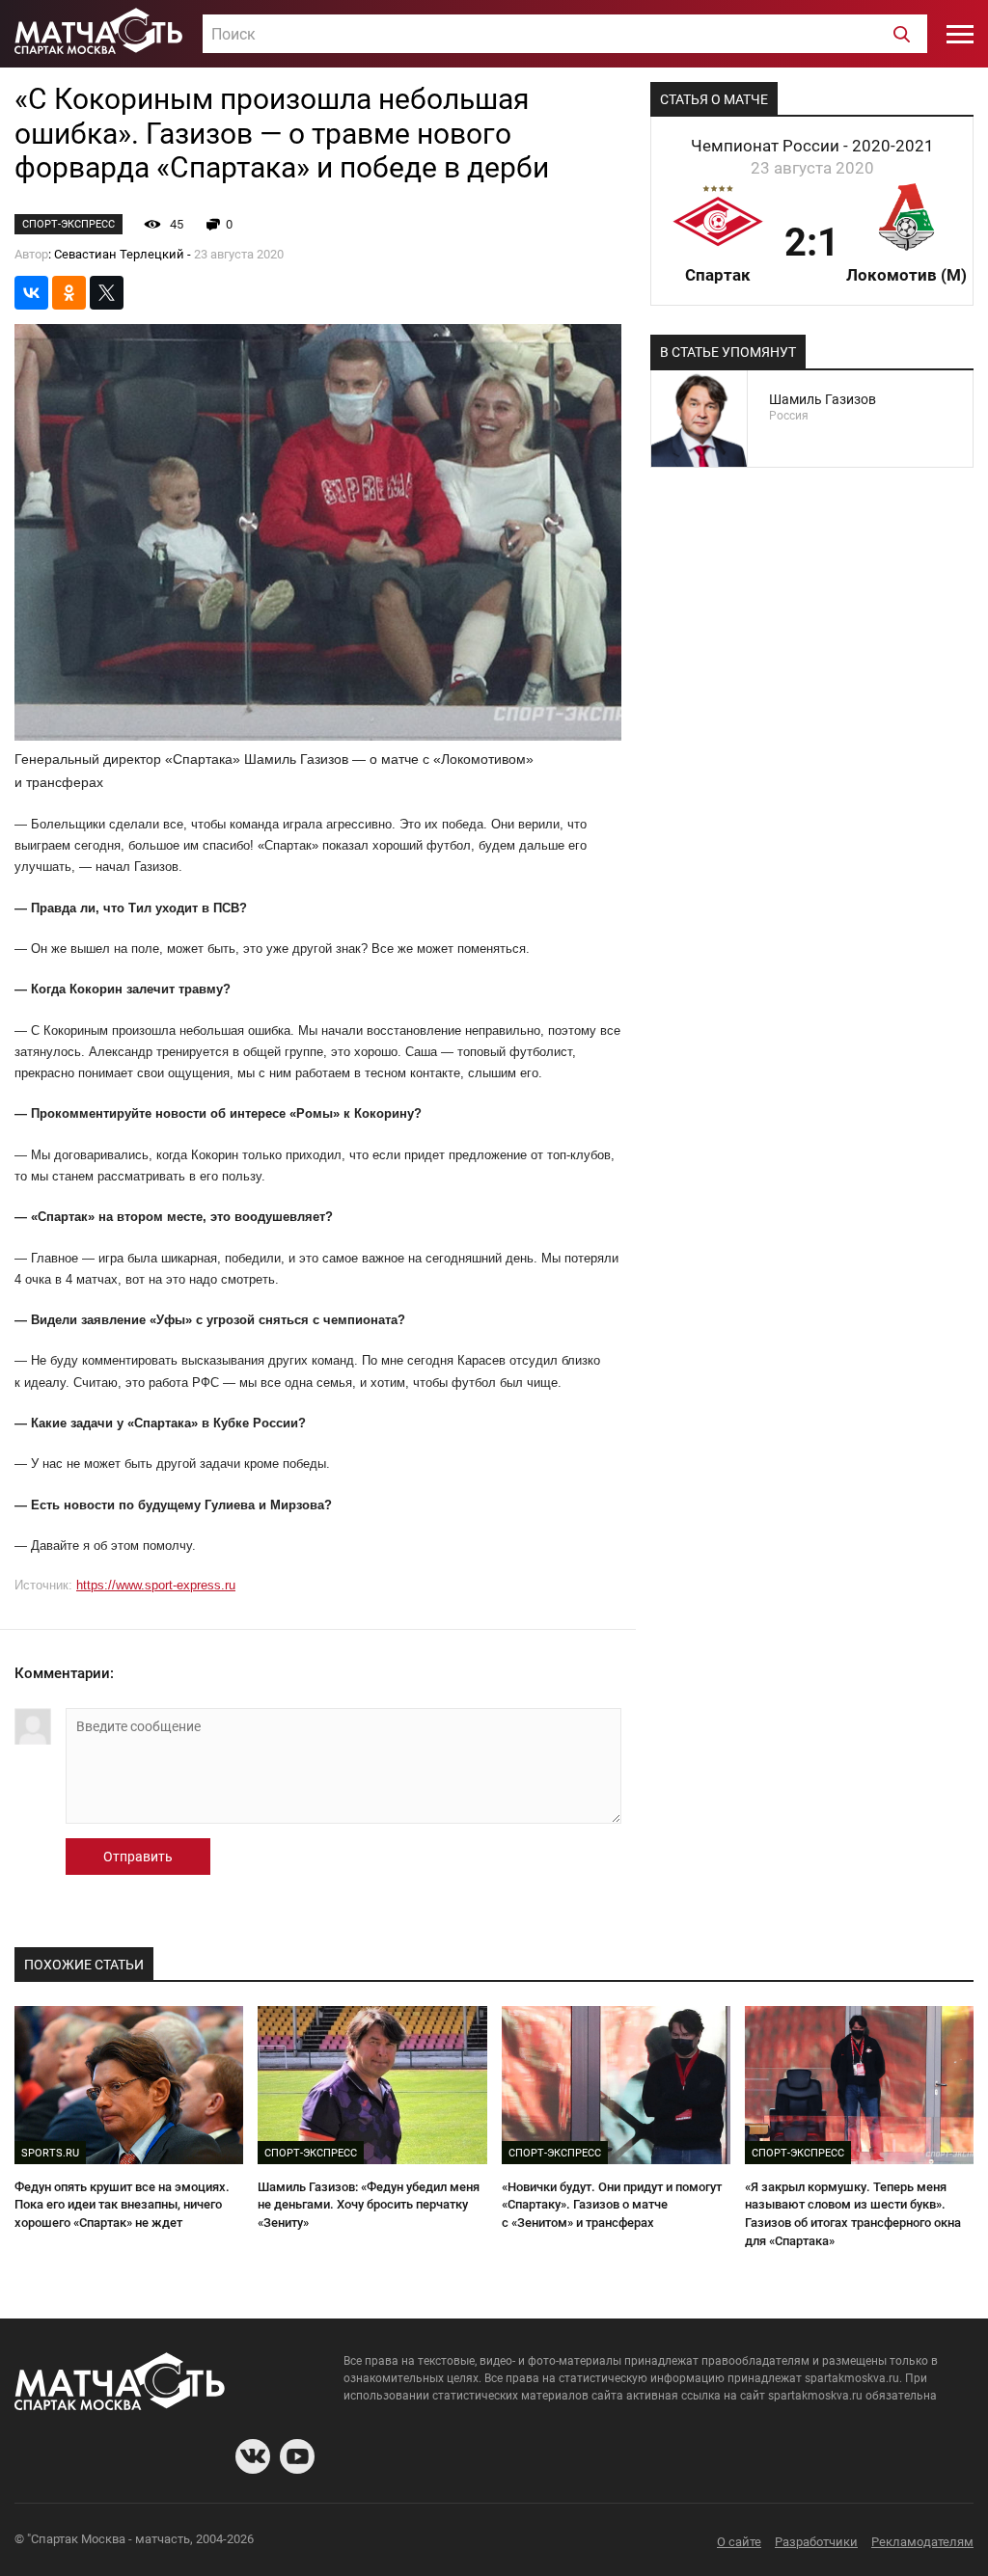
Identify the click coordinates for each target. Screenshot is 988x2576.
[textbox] (565, 35)
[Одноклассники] (69, 293)
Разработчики (816, 2542)
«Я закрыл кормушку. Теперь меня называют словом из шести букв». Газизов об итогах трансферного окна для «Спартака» (853, 2214)
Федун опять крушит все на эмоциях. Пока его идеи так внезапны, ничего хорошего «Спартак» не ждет (122, 2205)
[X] (107, 293)
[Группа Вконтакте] (253, 2456)
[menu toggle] (960, 34)
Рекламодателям (922, 2542)
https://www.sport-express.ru (156, 1585)
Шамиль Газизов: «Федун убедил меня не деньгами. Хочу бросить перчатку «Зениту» (369, 2205)
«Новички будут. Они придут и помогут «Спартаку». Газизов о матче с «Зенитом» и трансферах (612, 2205)
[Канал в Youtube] (297, 2456)
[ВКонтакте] (31, 293)
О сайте (739, 2542)
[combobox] (565, 34)
